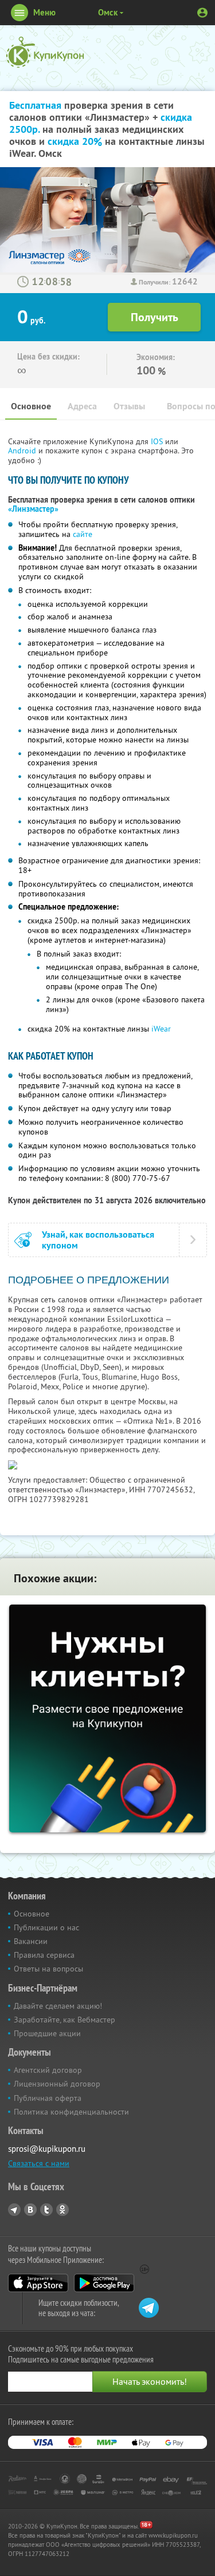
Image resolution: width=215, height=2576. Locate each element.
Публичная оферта (48, 2098)
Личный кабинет (202, 13)
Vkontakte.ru (30, 2210)
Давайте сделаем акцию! (58, 2006)
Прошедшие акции (47, 2033)
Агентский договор (48, 2070)
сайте (83, 534)
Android (23, 451)
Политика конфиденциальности (71, 2112)
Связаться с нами (39, 2163)
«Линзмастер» (33, 509)
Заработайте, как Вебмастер (64, 2020)
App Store (38, 2283)
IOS (158, 441)
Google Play (104, 2283)
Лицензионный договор (57, 2084)
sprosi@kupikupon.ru (47, 2149)
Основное (31, 406)
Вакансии (31, 1941)
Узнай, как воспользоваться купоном (98, 1240)
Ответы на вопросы (48, 1969)
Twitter (46, 2210)
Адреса (82, 406)
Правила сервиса (44, 1955)
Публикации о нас (46, 1927)
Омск (108, 12)
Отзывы (129, 406)
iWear (161, 1029)
